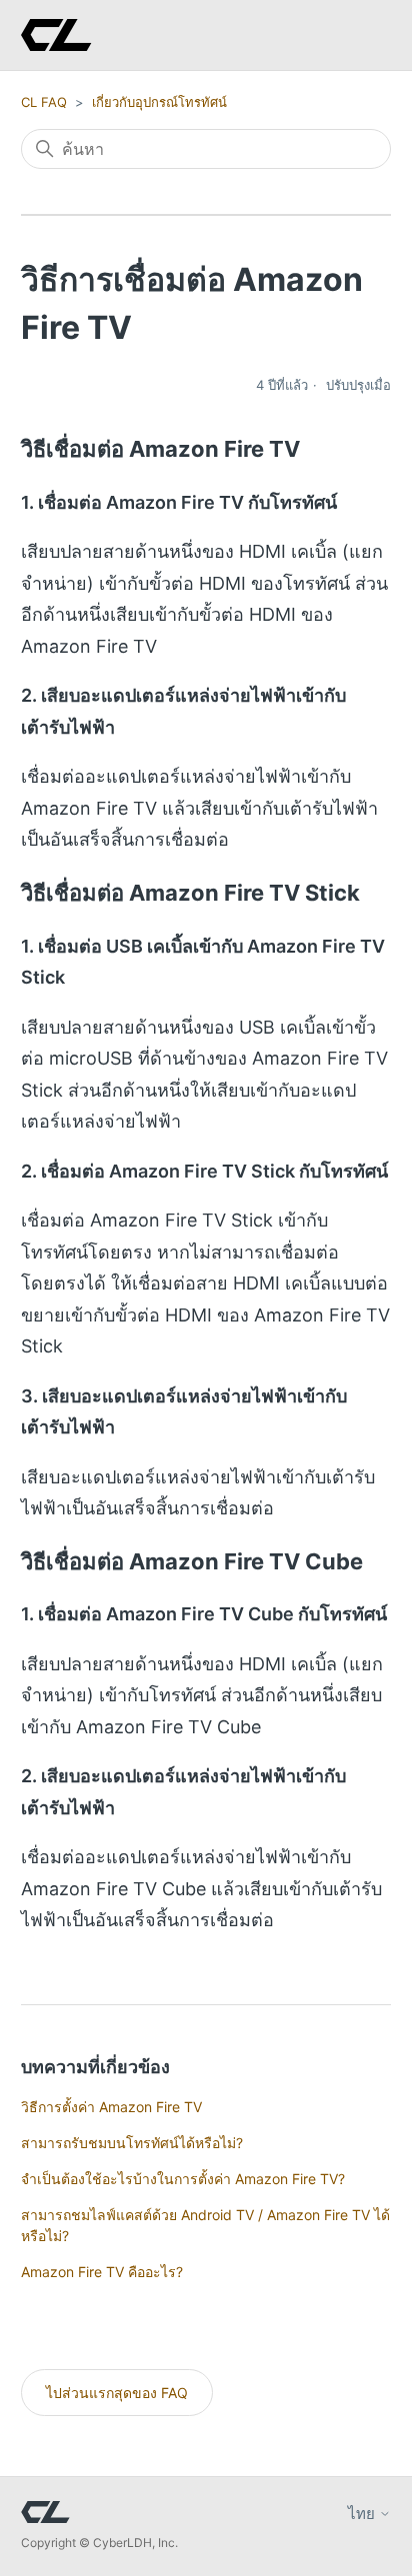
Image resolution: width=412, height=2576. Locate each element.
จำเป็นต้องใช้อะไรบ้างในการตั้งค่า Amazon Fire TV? (183, 2179)
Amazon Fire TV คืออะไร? (102, 2272)
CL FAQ (44, 102)
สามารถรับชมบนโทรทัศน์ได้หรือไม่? (132, 2143)
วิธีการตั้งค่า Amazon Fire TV (111, 2107)
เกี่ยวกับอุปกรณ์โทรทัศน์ (159, 102)
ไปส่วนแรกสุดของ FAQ (117, 2393)
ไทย (363, 2514)
